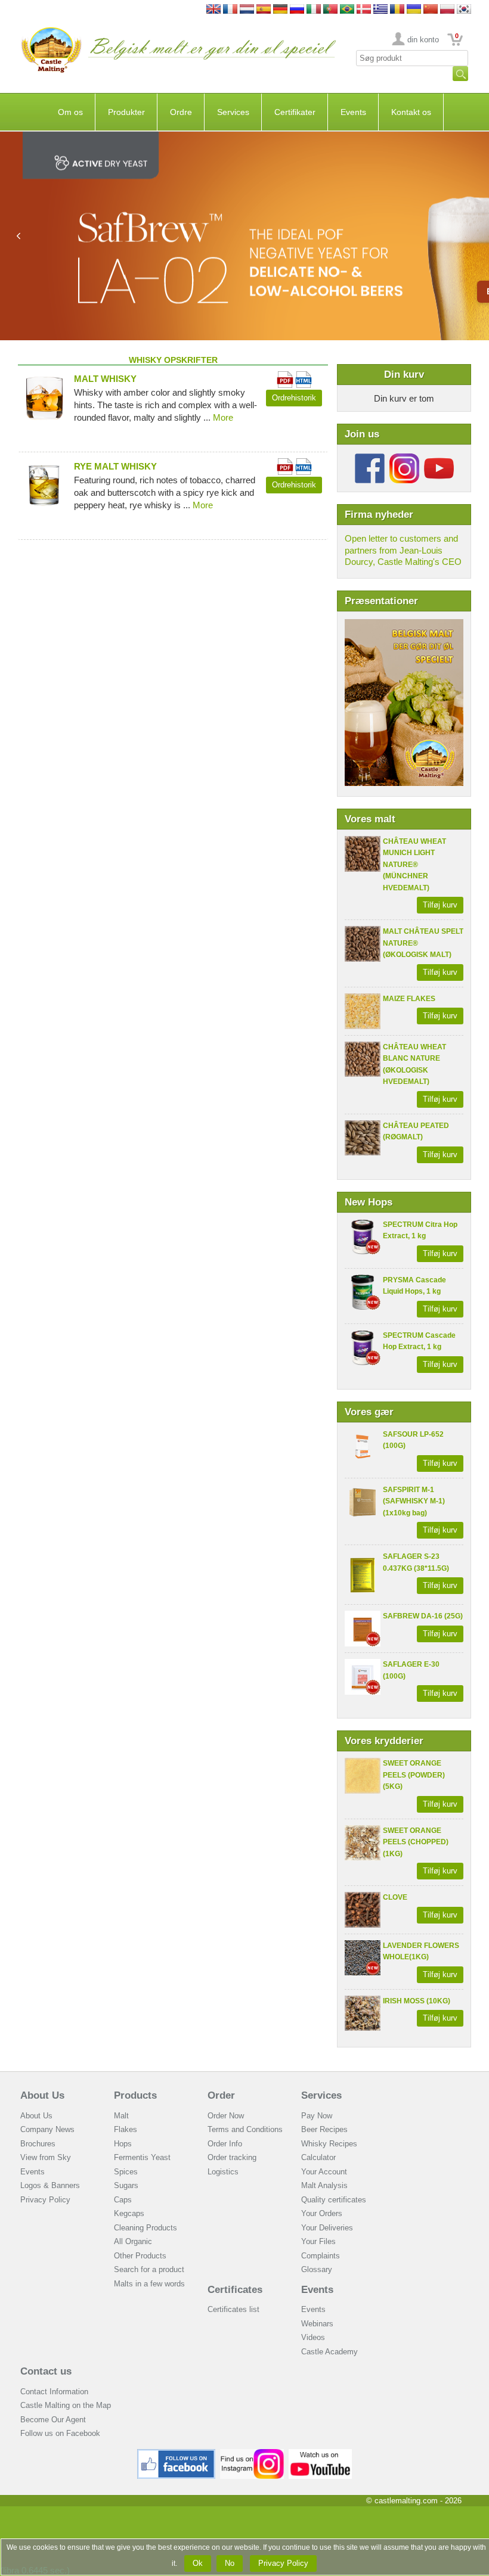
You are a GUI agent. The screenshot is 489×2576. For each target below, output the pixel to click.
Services (233, 112)
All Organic (133, 2241)
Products (135, 2095)
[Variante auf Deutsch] (280, 10)
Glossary (317, 2269)
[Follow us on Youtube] (439, 458)
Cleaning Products (146, 2228)
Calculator (318, 2157)
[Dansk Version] (364, 10)
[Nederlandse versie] (247, 10)
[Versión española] (264, 10)
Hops (123, 2144)
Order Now (226, 2116)
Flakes (126, 2129)
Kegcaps (129, 2213)
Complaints (321, 2256)
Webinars (317, 2324)
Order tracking (232, 2157)
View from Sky (46, 2157)
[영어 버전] (464, 10)
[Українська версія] (414, 10)
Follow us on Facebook (60, 2433)
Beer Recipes (324, 2129)
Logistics (223, 2172)
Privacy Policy (45, 2200)
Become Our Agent (53, 2420)
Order (221, 2095)
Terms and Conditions (245, 2129)
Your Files (318, 2241)
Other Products (140, 2256)
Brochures (38, 2144)
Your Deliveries (327, 2228)
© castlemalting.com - (414, 2501)
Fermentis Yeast (142, 2157)
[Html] (304, 377)
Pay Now (317, 2116)
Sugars (126, 2185)
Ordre (181, 112)
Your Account (324, 2172)
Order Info (225, 2144)
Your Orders (322, 2213)
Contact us (46, 2371)
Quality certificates (334, 2200)
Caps (123, 2200)
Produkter (126, 112)
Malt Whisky (105, 379)
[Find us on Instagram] (252, 2454)
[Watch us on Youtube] (321, 2454)
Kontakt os (411, 112)
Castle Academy (329, 2352)
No (230, 2563)
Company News (47, 2129)
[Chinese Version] (431, 10)
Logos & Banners (50, 2185)
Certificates (235, 2290)
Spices (126, 2172)
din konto (423, 40)
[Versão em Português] (330, 10)
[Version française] (230, 10)
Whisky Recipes (329, 2144)
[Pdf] (285, 377)
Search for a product (149, 2269)
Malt (121, 2116)
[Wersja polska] (447, 10)
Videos (313, 2337)
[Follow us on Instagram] (404, 458)
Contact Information (54, 2392)
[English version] (213, 10)
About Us (42, 2095)
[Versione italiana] (314, 10)
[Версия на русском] (297, 10)
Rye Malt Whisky (115, 466)
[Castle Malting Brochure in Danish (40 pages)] (404, 625)
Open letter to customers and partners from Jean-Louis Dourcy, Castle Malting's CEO (403, 550)
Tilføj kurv (440, 905)
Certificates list (233, 2309)
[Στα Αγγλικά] (380, 10)
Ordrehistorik (294, 398)
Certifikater (295, 112)
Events (353, 112)
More (223, 417)
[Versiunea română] (397, 10)
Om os (70, 112)
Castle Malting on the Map (66, 2405)
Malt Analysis (324, 2185)
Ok (198, 2563)
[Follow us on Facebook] (370, 458)
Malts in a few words (149, 2284)
